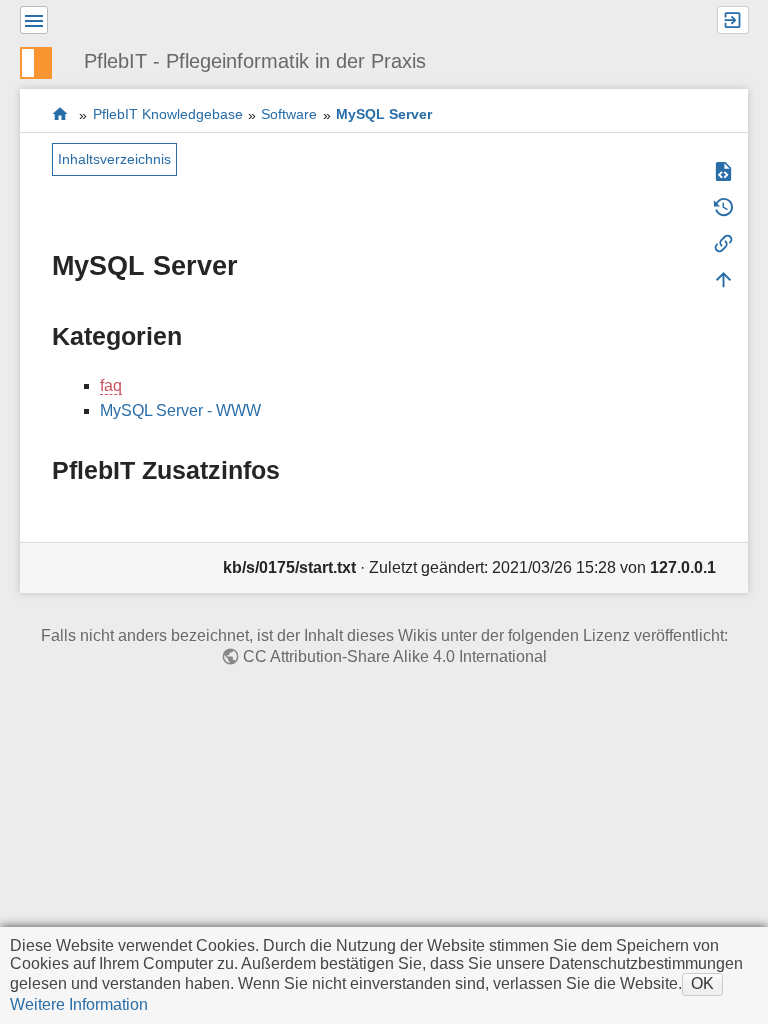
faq (111, 385)
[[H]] (44, 60)
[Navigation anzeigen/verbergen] (34, 20)
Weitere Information (79, 1004)
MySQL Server (384, 115)
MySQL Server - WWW (180, 410)
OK (702, 983)
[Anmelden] (733, 20)
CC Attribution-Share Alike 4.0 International (395, 656)
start (60, 114)
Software (289, 115)
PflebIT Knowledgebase (168, 115)
